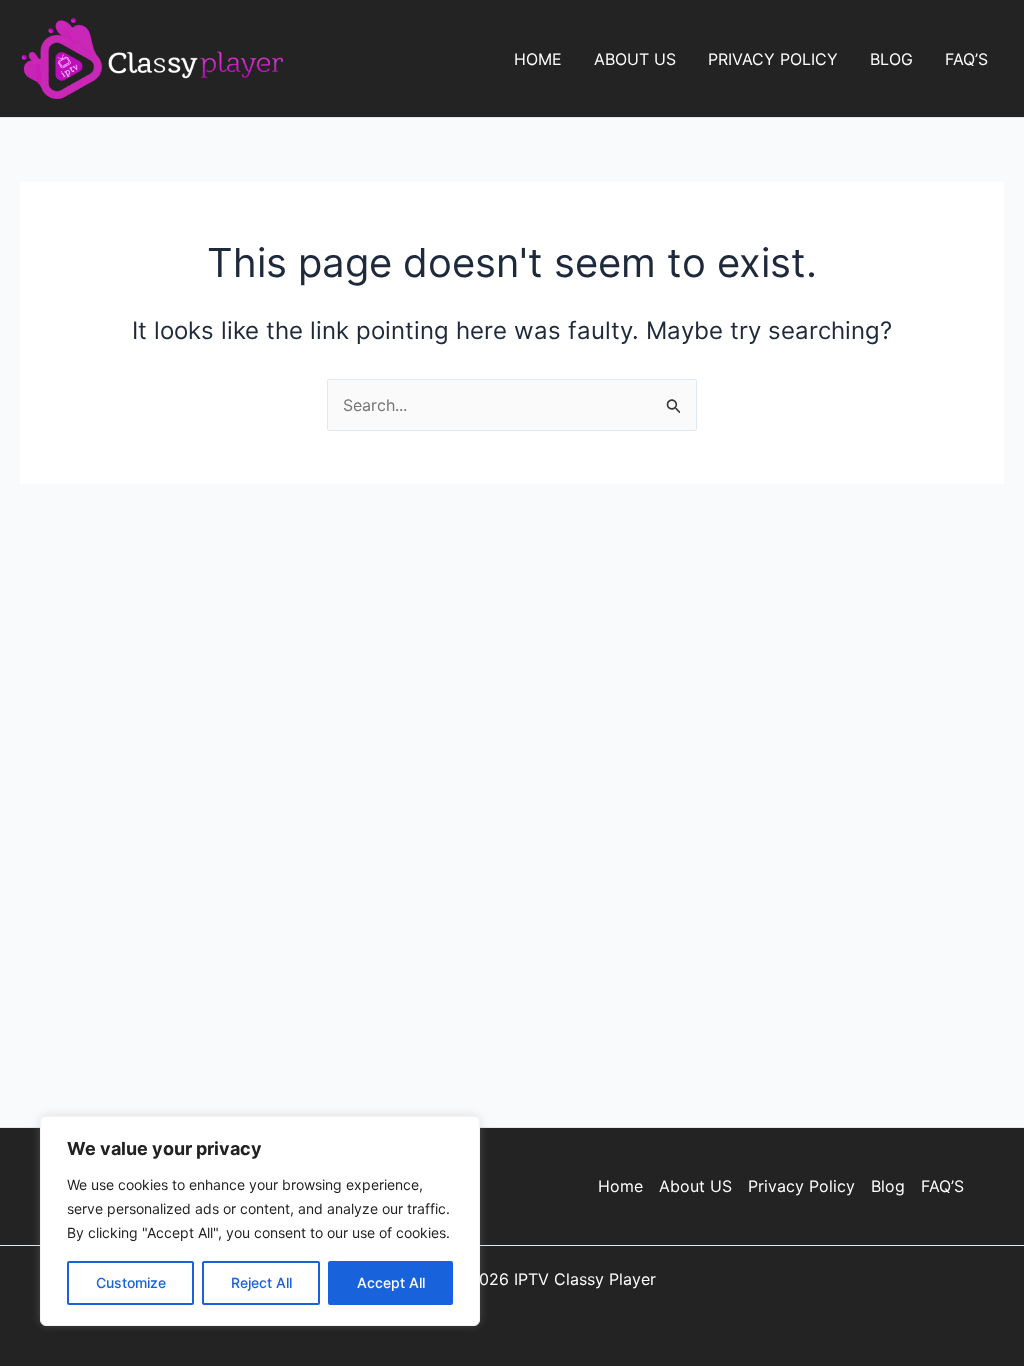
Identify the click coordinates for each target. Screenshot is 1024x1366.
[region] (260, 1221)
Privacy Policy (773, 59)
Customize (131, 1282)
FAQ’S (966, 59)
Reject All (261, 1282)
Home (538, 59)
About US (635, 59)
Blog (891, 59)
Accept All (391, 1282)
